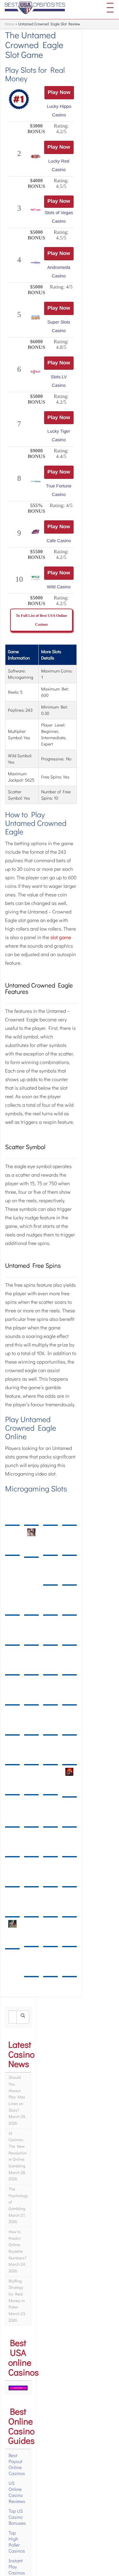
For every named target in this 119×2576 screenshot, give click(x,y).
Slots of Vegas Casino (58, 217)
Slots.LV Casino (58, 383)
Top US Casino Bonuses (17, 2520)
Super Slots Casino (58, 328)
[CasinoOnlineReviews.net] (35, 8)
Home (10, 24)
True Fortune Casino (58, 493)
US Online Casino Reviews (17, 2495)
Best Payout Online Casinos (17, 2467)
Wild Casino (58, 590)
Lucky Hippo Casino (58, 111)
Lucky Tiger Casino (58, 438)
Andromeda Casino (58, 272)
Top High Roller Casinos (17, 2545)
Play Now (58, 93)
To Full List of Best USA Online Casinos (42, 623)
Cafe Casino (58, 543)
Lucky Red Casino (58, 166)
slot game (61, 941)
